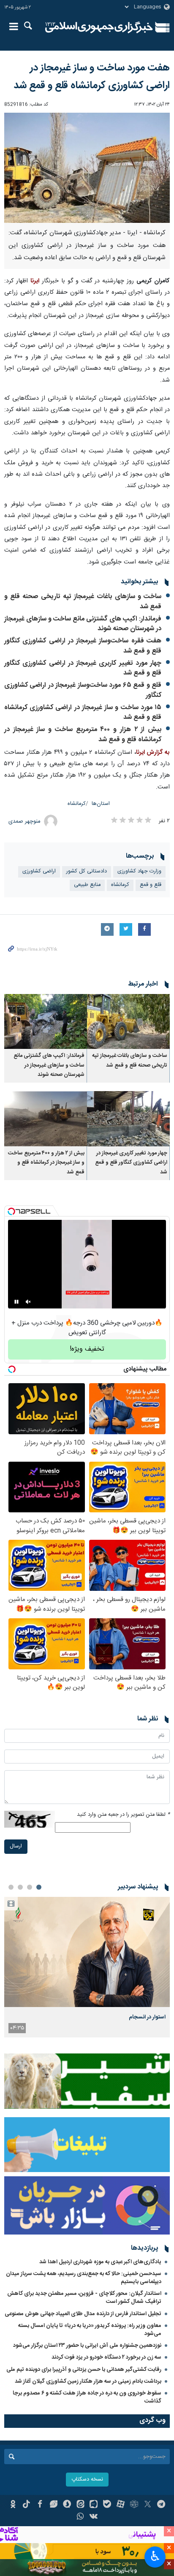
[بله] (107, 2505)
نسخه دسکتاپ (87, 2480)
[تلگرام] (161, 2505)
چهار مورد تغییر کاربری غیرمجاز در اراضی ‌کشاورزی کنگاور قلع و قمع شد (83, 668)
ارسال (16, 1846)
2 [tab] (30, 1887)
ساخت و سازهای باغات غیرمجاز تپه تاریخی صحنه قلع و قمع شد (83, 602)
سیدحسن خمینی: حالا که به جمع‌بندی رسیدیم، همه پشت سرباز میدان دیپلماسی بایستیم (84, 2278)
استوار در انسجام (147, 2017)
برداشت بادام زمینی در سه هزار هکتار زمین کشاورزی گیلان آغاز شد (88, 2381)
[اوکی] (13, 2505)
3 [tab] (20, 1887)
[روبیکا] (134, 2505)
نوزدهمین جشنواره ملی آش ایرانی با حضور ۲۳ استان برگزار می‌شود (87, 2346)
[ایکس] (148, 2505)
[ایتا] (80, 2505)
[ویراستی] (53, 2505)
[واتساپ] (80, 2517)
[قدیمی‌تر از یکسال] (128, 1022)
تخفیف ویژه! (87, 1349)
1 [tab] (39, 1887)
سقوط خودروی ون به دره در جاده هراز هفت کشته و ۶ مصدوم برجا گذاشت (87, 2397)
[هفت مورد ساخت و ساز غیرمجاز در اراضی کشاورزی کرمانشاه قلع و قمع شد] (87, 168)
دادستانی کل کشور (87, 871)
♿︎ (155, 2556)
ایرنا (99, 27)
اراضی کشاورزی (39, 871)
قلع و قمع (151, 885)
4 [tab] (11, 1887)
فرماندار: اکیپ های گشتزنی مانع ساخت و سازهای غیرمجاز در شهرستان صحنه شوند (83, 624)
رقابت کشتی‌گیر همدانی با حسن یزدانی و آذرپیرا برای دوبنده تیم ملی (84, 2370)
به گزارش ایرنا (153, 753)
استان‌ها (101, 804)
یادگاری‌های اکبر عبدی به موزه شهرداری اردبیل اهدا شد (100, 2262)
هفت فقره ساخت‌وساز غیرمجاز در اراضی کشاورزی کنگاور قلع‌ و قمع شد (83, 646)
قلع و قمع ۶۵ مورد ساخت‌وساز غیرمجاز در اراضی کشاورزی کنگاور (83, 690)
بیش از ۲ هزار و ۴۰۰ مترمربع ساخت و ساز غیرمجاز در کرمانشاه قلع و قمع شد (83, 735)
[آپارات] (121, 2505)
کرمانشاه (77, 804)
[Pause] (16, 1302)
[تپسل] (11, 1211)
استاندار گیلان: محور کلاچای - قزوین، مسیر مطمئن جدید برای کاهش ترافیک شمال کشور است (84, 2298)
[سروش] (67, 2505)
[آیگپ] (94, 2505)
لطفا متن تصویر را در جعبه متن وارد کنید (123, 1815)
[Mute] (28, 1302)
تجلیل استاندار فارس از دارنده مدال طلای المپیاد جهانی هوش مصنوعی (83, 2314)
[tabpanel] (87, 1967)
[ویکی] (94, 2517)
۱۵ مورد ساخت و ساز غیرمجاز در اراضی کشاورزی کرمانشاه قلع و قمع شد (83, 713)
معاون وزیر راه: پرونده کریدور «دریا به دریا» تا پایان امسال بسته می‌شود (90, 2330)
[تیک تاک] (26, 2505)
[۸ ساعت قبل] (87, 1952)
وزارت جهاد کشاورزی (139, 871)
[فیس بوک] (40, 2505)
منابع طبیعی (87, 885)
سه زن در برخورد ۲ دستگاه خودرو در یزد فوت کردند (106, 2357)
